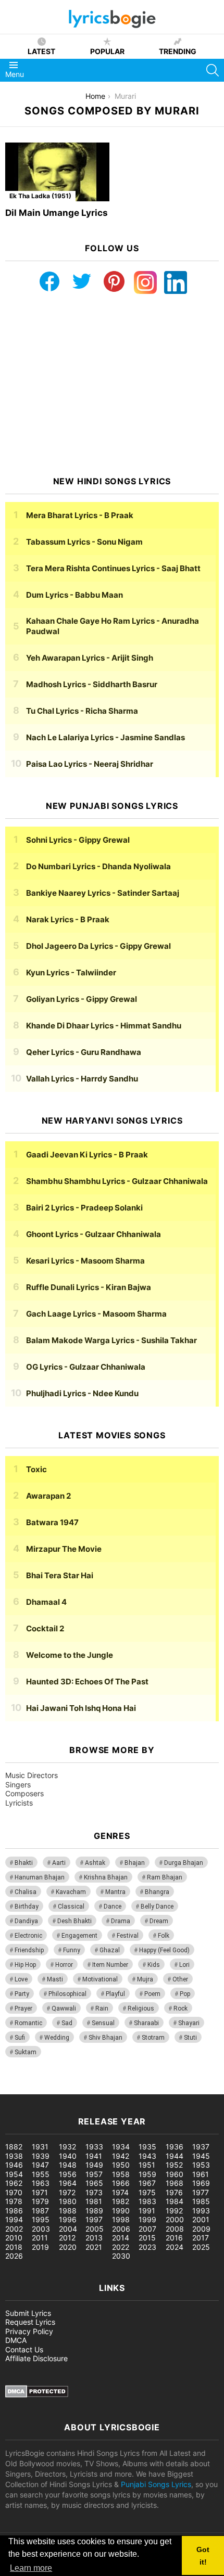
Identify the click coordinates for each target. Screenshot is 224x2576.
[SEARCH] (213, 70)
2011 (40, 2238)
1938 (14, 2156)
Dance (113, 1907)
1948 (68, 2165)
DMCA (16, 2340)
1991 (147, 2211)
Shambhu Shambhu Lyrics (117, 1181)
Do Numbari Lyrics (98, 866)
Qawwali (64, 2008)
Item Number (110, 1965)
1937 (201, 2147)
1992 (174, 2211)
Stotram (153, 2038)
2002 (14, 2229)
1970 (14, 2192)
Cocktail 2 (45, 1628)
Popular (107, 51)
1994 (14, 2219)
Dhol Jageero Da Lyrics (98, 946)
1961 (201, 2174)
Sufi (20, 2038)
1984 (175, 2201)
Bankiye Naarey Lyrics (103, 893)
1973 (94, 2192)
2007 (147, 2229)
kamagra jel (185, 2089)
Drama (121, 1921)
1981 (94, 2201)
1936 (175, 2147)
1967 (147, 2183)
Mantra (115, 1892)
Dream (159, 1921)
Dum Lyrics (74, 595)
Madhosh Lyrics (92, 684)
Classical (71, 1907)
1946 (14, 2165)
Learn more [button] (31, 2568)
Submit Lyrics (28, 2313)
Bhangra (157, 1892)
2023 (147, 2247)
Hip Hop (25, 1965)
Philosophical (67, 1994)
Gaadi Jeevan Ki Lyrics (87, 1155)
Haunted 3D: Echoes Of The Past (87, 1682)
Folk (164, 1936)
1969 (201, 2183)
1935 (147, 2147)
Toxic (36, 1469)
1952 (174, 2165)
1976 (174, 2192)
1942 (121, 2156)
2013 (94, 2238)
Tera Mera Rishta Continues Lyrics (113, 568)
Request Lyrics (30, 2322)
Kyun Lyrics (71, 973)
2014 (121, 2238)
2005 (95, 2229)
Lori (184, 1965)
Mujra (145, 1979)
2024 (175, 2247)
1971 (40, 2192)
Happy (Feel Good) (164, 1950)
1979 (40, 2201)
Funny (72, 1950)
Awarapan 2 (48, 1496)
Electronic (28, 1936)
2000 (175, 2219)
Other (180, 1979)
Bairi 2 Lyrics (84, 1208)
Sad (67, 2023)
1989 (94, 2211)
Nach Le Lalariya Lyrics (105, 737)
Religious (141, 2008)
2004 (68, 2229)
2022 (121, 2247)
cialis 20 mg (20, 2089)
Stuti (190, 2038)
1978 (14, 2201)
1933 (94, 2147)
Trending (178, 51)
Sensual (103, 2023)
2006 (121, 2229)
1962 (14, 2183)
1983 (147, 2201)
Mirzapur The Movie (64, 1549)
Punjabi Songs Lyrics (156, 2484)
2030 (121, 2256)
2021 (94, 2247)
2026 (14, 2256)
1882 (14, 2147)
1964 (68, 2183)
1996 (68, 2219)
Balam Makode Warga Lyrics (111, 1340)
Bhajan (135, 1863)
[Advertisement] (112, 385)
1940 (68, 2156)
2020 (68, 2247)
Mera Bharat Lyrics (80, 515)
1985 (201, 2201)
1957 (94, 2174)
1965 (94, 2183)
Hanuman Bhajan (40, 1877)
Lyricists (19, 1803)
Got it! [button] (203, 2556)
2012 (67, 2238)
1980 (68, 2201)
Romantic (28, 2023)
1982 (121, 2201)
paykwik (149, 2089)
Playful (115, 1994)
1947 (40, 2165)
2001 (201, 2219)
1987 (40, 2211)
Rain (102, 2008)
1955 (41, 2174)
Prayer (23, 2008)
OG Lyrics (86, 1367)
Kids (154, 1965)
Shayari (189, 2023)
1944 (175, 2156)
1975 (147, 2192)
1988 (68, 2211)
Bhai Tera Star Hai (60, 1575)
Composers (24, 1793)
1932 (67, 2147)
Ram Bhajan (165, 1877)
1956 (68, 2174)
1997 (94, 2219)
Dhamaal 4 (46, 1602)
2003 (41, 2229)
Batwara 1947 (52, 1522)
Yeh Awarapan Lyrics (90, 658)
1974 (120, 2192)
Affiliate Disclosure (36, 2358)
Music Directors (32, 1775)
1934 (121, 2147)
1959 (147, 2174)
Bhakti (24, 1863)
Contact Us (24, 2349)
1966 (121, 2183)
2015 (147, 2238)
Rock (181, 2008)
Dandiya (26, 1921)
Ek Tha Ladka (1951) (40, 196)
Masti (55, 1979)
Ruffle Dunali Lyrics (89, 1287)
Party (22, 1994)
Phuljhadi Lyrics (82, 1393)
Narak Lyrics (68, 919)
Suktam (26, 2052)
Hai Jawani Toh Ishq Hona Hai (81, 1708)
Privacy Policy (29, 2331)
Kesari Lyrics (85, 1261)
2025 (201, 2247)
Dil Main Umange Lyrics (57, 213)
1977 (201, 2192)
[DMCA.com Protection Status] (37, 2395)
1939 (41, 2156)
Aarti (59, 1863)
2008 (175, 2229)
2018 (14, 2247)
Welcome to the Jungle (70, 1655)
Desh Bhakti (74, 1921)
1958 (121, 2174)
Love (21, 1979)
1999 (147, 2219)
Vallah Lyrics (82, 1079)
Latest (41, 51)
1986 (14, 2211)
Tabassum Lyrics (84, 542)
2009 (201, 2229)
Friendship (29, 1950)
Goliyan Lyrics (82, 999)
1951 (147, 2165)
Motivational (100, 1979)
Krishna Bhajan (106, 1877)
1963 (41, 2183)
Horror (64, 1965)
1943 (147, 2156)
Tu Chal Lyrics (82, 711)
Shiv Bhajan (105, 2038)
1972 (67, 2192)
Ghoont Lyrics (94, 1234)
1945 (201, 2156)
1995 (41, 2219)
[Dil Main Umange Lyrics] (57, 172)
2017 (201, 2238)
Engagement (79, 1936)
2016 (174, 2238)
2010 (14, 2238)
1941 (94, 2156)
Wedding (57, 2038)
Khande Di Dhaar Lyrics (104, 1026)
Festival (128, 1936)
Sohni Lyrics (78, 840)
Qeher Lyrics (84, 1052)
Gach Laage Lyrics (96, 1314)
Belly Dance (157, 1907)
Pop (185, 1994)
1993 (201, 2211)
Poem (152, 1994)
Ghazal (110, 1950)
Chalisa (26, 1892)
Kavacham (71, 1892)
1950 (121, 2165)
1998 (121, 2219)
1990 (121, 2211)
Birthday (27, 1907)
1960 (175, 2174)
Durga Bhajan (184, 1863)
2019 (40, 2247)
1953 (201, 2165)
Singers (18, 1785)
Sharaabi (146, 2023)
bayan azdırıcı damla (97, 2089)
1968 (175, 2183)
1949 (94, 2165)
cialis (51, 2089)
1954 (14, 2174)
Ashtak (95, 1863)
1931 (40, 2147)
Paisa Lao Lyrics (90, 764)
